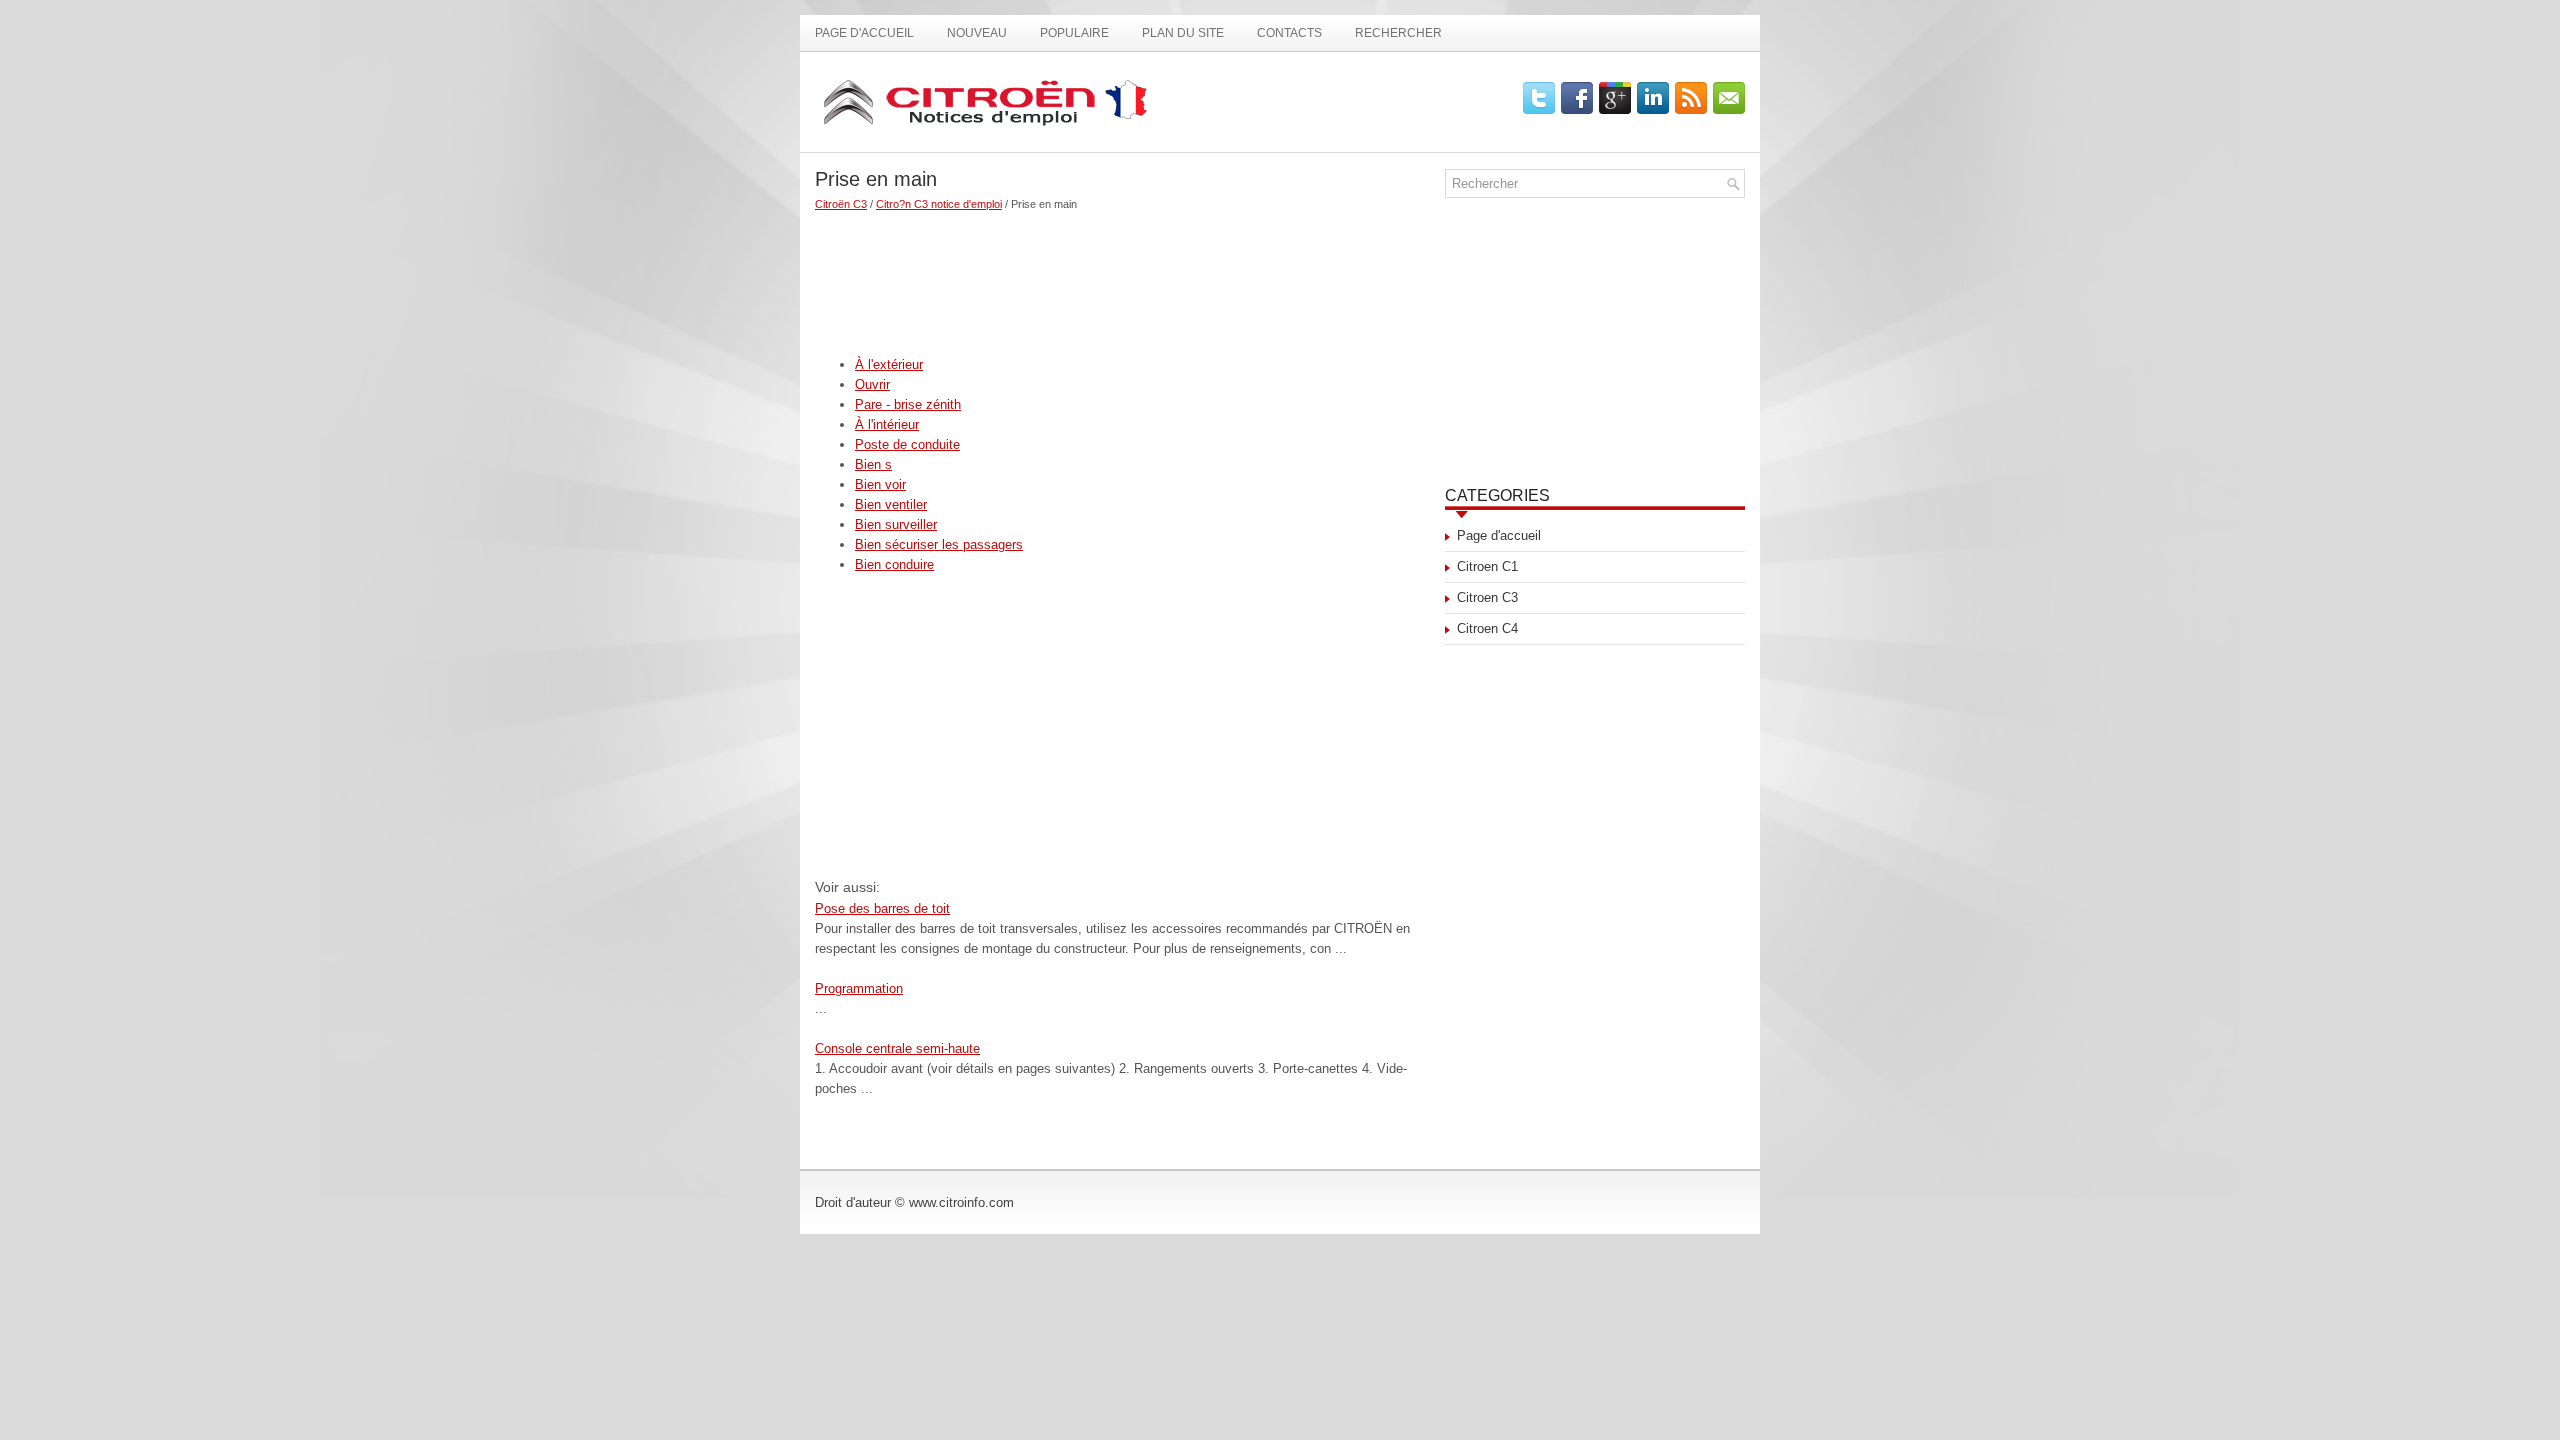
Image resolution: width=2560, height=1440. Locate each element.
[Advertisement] (1122, 275)
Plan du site (1183, 33)
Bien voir (880, 484)
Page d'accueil (864, 33)
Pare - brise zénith (908, 404)
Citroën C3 (841, 204)
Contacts (1289, 33)
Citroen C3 (1487, 597)
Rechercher (1398, 33)
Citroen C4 (1487, 628)
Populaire (1074, 33)
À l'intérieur (887, 424)
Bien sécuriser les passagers (939, 544)
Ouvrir (872, 384)
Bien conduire (894, 564)
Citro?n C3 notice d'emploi (939, 204)
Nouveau (977, 33)
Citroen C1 (1487, 566)
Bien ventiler (891, 504)
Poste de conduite (907, 444)
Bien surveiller (896, 524)
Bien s (873, 464)
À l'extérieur (889, 364)
